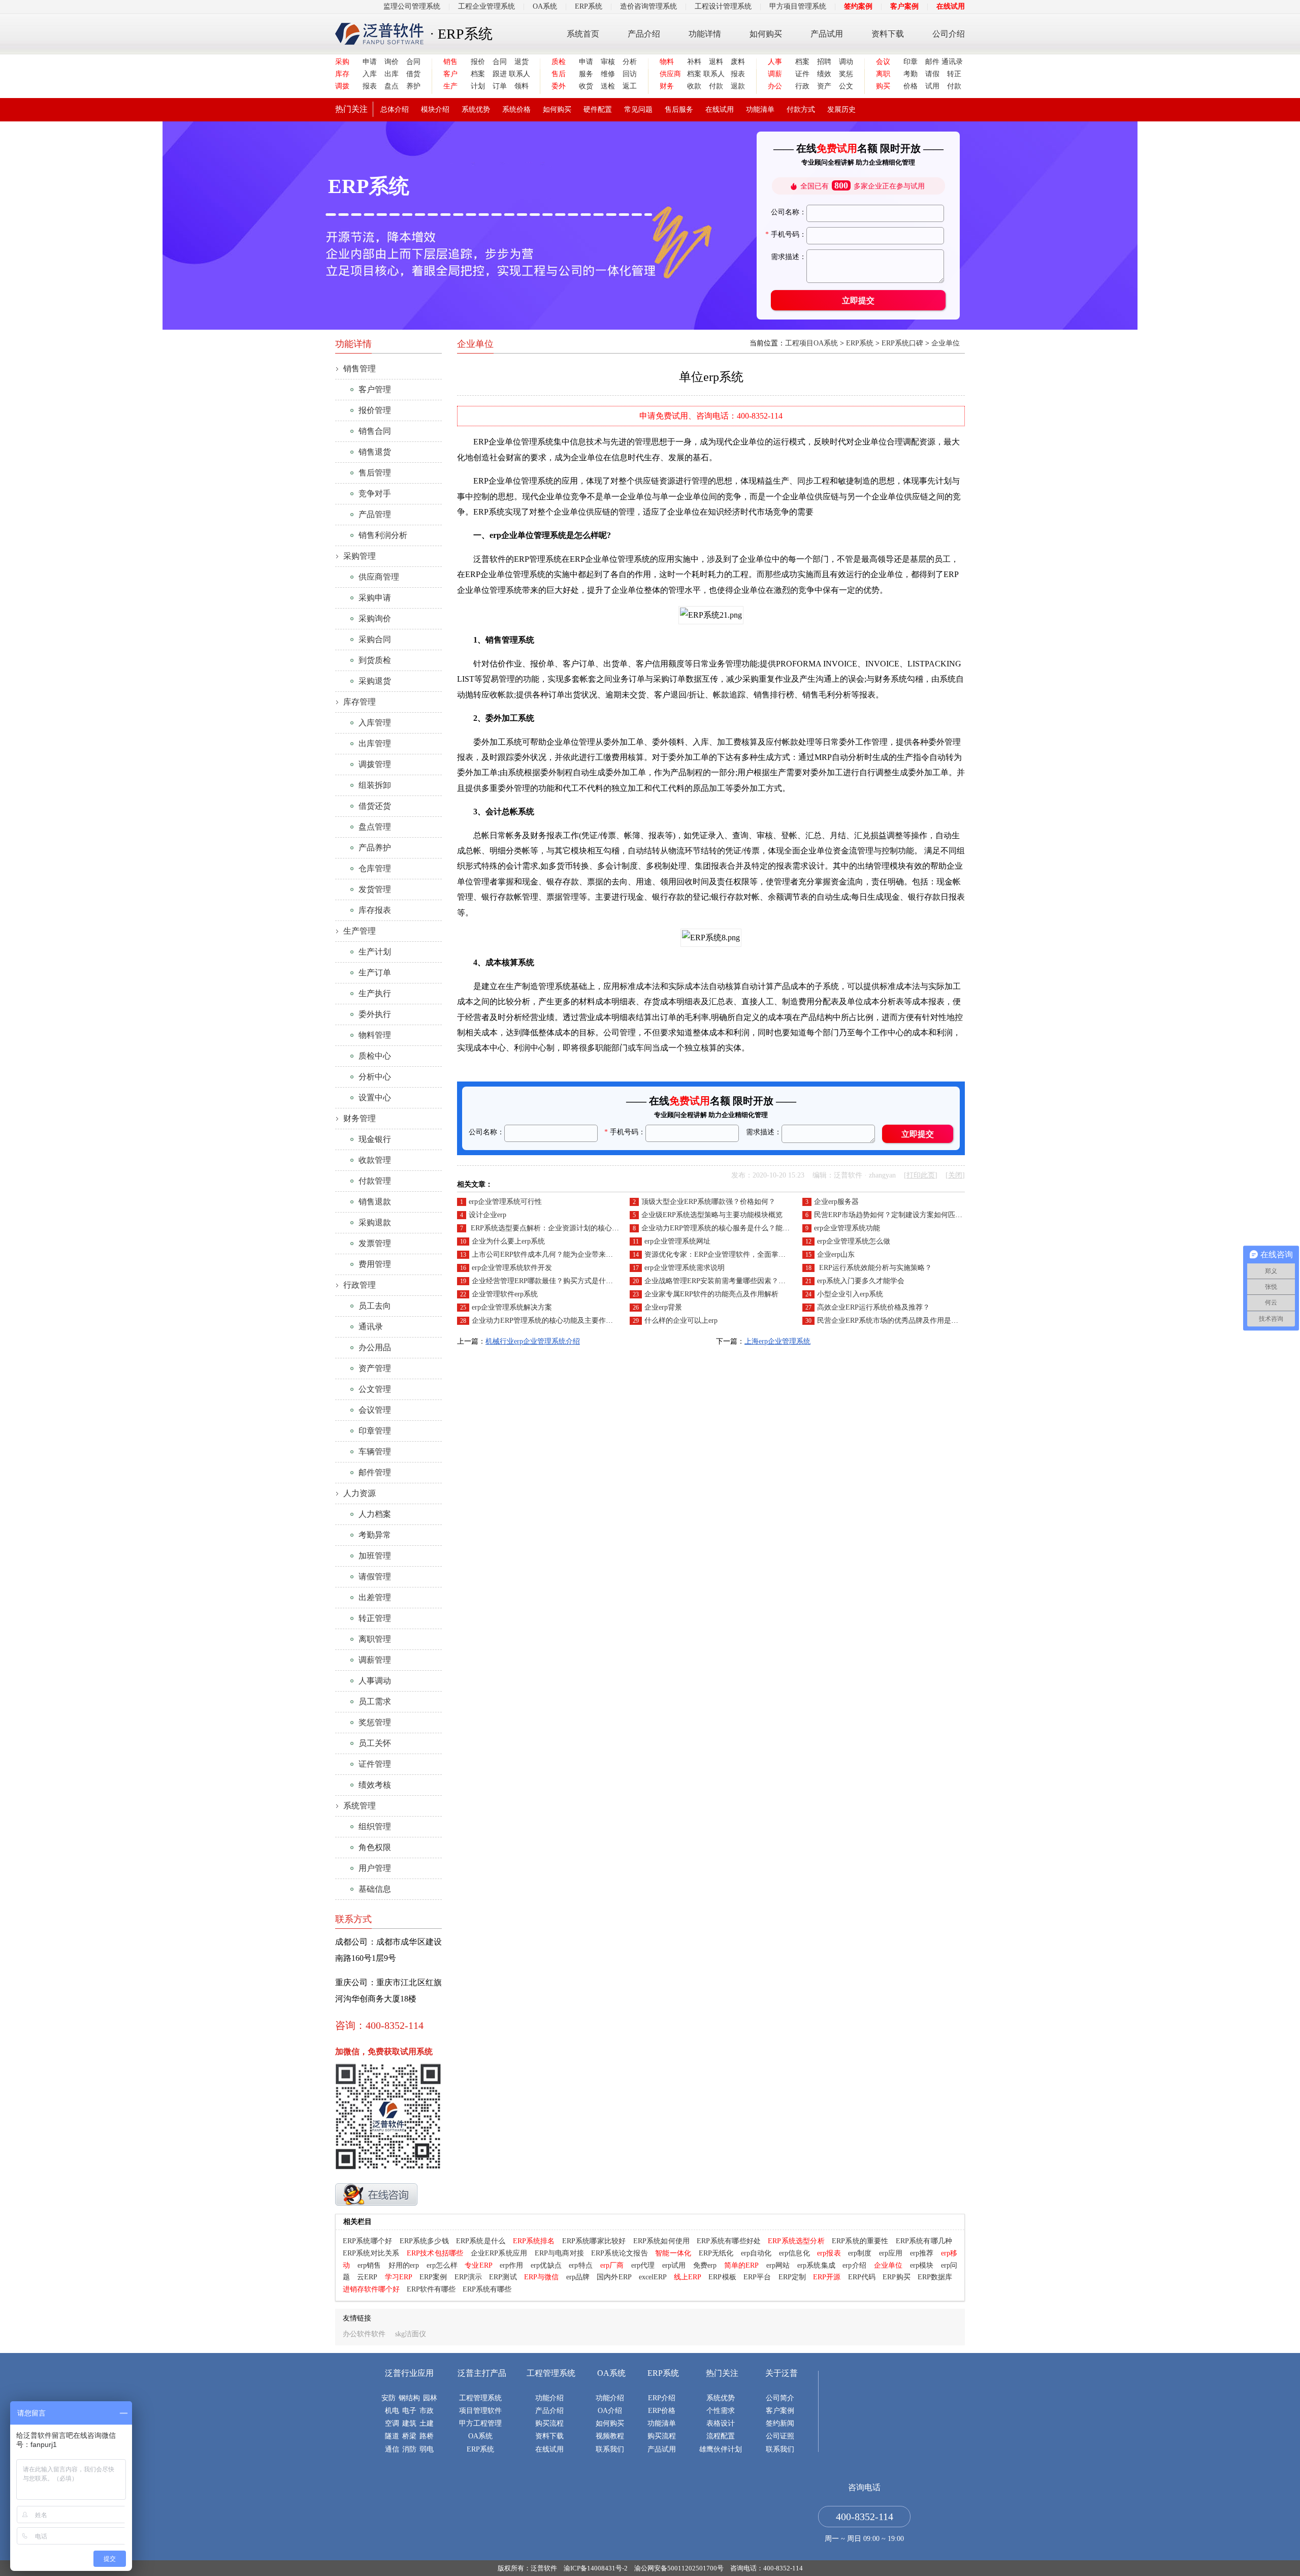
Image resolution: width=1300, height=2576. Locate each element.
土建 (427, 2423)
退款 (738, 86)
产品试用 (827, 34)
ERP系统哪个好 (367, 2241)
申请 (370, 62)
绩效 (824, 74)
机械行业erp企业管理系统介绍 (533, 1341)
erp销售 (369, 2265)
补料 (694, 62)
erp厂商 (612, 2265)
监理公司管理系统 (412, 6)
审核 (608, 62)
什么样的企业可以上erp (681, 1321)
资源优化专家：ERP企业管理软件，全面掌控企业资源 (729, 1254)
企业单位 (946, 343)
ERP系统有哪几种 (924, 2241)
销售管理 (360, 369)
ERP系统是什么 (481, 2241)
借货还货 (375, 806)
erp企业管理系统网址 (677, 1241)
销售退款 (375, 1202)
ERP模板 (722, 2277)
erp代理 (643, 2265)
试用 (932, 86)
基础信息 (375, 1889)
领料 (522, 86)
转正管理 (375, 1618)
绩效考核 (375, 1785)
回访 (630, 74)
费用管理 (375, 1264)
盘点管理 (375, 827)
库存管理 (360, 702)
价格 (911, 86)
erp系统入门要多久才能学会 (861, 1281)
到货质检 (375, 660)
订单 (500, 86)
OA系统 (545, 6)
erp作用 (512, 2265)
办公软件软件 (364, 2334)
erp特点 (581, 2265)
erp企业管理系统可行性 (505, 1202)
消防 (409, 2449)
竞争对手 (375, 494)
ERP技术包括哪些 (435, 2253)
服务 (586, 74)
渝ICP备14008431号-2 (596, 2568)
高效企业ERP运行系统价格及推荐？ (873, 1307)
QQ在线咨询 (376, 2195)
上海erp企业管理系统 (777, 1341)
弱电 (427, 2449)
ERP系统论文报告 (620, 2253)
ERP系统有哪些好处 (729, 2241)
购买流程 (549, 2423)
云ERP (367, 2277)
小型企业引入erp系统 (850, 1294)
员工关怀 (375, 1743)
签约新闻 (780, 2423)
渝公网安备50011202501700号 (679, 2568)
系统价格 (516, 109)
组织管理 (375, 1826)
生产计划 (375, 952)
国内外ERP (614, 2277)
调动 (846, 62)
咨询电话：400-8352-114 (767, 2568)
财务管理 (360, 1118)
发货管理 (375, 889)
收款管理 (375, 1160)
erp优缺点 (546, 2265)
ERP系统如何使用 (662, 2241)
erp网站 (778, 2265)
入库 (370, 74)
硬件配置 (598, 109)
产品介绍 (644, 34)
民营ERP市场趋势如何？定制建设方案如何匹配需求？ (899, 1215)
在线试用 (951, 6)
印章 (911, 62)
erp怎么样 (442, 2265)
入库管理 (375, 723)
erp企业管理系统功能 (847, 1228)
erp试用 (674, 2265)
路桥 (427, 2436)
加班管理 (375, 1556)
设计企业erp (487, 1215)
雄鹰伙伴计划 (721, 2449)
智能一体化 (673, 2253)
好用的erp (404, 2265)
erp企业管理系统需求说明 (685, 1268)
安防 (388, 2398)
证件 (802, 74)
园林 (430, 2398)
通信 (392, 2449)
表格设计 (721, 2423)
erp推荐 (922, 2253)
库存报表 (375, 910)
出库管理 (375, 743)
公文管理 (375, 1389)
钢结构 (409, 2398)
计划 (478, 86)
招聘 (824, 62)
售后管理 (375, 473)
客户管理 (375, 389)
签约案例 (858, 6)
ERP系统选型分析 (796, 2241)
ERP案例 (433, 2277)
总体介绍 (395, 109)
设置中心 (375, 1098)
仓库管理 (375, 868)
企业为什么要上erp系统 (508, 1241)
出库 (392, 74)
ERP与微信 (542, 2277)
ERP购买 (896, 2277)
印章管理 (375, 1431)
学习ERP (399, 2277)
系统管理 (360, 1806)
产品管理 (375, 514)
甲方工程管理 (480, 2423)
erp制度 (860, 2253)
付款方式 (801, 109)
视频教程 (610, 2436)
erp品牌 (578, 2277)
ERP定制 (792, 2277)
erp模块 (922, 2265)
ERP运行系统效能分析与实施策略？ (874, 1268)
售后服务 (679, 109)
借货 (413, 74)
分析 (630, 62)
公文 (846, 86)
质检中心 (375, 1056)
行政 (802, 86)
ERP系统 (589, 6)
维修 (608, 74)
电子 (409, 2411)
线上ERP (688, 2277)
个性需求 (721, 2411)
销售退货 (375, 452)
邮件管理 (375, 1472)
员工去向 (375, 1306)
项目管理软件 (480, 2411)
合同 (413, 62)
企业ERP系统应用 (499, 2253)
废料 (738, 62)
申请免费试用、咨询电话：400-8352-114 (711, 416)
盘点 (392, 86)
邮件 (932, 62)
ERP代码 (862, 2277)
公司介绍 (949, 34)
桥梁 (409, 2436)
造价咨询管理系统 (648, 6)
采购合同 (375, 639)
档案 (478, 74)
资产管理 (375, 1368)
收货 (586, 86)
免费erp (705, 2265)
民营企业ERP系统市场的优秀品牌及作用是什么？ (895, 1321)
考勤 (911, 74)
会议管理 (375, 1410)
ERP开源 (827, 2277)
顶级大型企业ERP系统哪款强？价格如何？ (708, 1202)
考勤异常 (375, 1535)
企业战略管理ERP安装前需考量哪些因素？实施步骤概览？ (736, 1281)
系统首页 (583, 34)
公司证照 (780, 2436)
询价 (392, 62)
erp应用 (891, 2253)
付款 (716, 86)
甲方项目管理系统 (798, 6)
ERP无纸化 (716, 2253)
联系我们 (610, 2449)
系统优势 (476, 109)
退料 (716, 62)
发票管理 (375, 1243)
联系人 (519, 74)
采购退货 (375, 681)
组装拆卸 (375, 785)
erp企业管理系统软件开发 (512, 1268)
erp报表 (829, 2253)
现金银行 (375, 1139)
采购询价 (375, 618)
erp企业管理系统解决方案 (512, 1307)
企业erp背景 (663, 1307)
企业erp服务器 (836, 1202)
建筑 (409, 2423)
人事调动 (375, 1681)
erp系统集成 (816, 2265)
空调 (392, 2423)
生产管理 (360, 931)
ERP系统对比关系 (371, 2253)
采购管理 (360, 556)
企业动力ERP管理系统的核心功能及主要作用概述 (549, 1321)
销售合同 (375, 431)
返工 (630, 86)
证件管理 (375, 1764)
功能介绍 (549, 2398)
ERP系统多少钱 (424, 2241)
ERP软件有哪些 (431, 2289)
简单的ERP (742, 2265)
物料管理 (375, 1035)
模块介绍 (435, 109)
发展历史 (841, 109)
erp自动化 (756, 2253)
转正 (954, 74)
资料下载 (888, 34)
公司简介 (780, 2398)
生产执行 (375, 993)
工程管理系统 (480, 2398)
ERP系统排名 (534, 2241)
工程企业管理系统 (486, 6)
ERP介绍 (662, 2398)
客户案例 (904, 6)
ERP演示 (468, 2277)
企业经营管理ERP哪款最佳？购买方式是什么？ (546, 1281)
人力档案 (375, 1514)
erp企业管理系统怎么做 (854, 1241)
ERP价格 (662, 2411)
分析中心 (375, 1077)
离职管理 (375, 1639)
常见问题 (638, 109)
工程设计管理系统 (723, 6)
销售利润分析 (383, 535)
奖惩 (846, 74)
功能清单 (760, 109)
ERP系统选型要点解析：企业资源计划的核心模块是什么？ (562, 1228)
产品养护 (375, 848)
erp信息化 (794, 2253)
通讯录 (951, 62)
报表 (370, 86)
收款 (694, 86)
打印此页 (921, 1175)
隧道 (392, 2436)
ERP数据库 (935, 2277)
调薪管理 (375, 1660)
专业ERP (479, 2265)
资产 (824, 86)
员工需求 (375, 1702)
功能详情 (705, 34)
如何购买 (766, 34)
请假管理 (375, 1577)
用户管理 (375, 1868)
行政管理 (360, 1285)
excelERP (653, 2277)
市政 (427, 2411)
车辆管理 (375, 1452)
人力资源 (360, 1493)
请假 (932, 74)
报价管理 (375, 410)
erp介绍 (854, 2265)
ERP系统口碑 (902, 343)
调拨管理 (375, 764)
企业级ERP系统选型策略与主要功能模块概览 (712, 1215)
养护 (413, 86)
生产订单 (375, 973)
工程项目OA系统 (811, 343)
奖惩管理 (375, 1722)
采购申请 (375, 598)
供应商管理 (379, 577)
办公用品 (375, 1347)
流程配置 (721, 2436)
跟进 (500, 74)
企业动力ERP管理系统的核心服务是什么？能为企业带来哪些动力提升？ (755, 1228)
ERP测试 (503, 2277)
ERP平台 (757, 2277)
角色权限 (375, 1847)
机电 (392, 2411)
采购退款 (375, 1222)
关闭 (955, 1175)
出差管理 (375, 1597)
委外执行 (375, 1014)
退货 (522, 62)
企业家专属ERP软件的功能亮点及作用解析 (711, 1294)
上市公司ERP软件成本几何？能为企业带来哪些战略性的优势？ (571, 1254)
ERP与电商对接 (559, 2253)
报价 (478, 62)
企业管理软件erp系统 (505, 1294)
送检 (608, 86)
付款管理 (375, 1181)
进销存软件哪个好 (371, 2289)
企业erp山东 (836, 1254)
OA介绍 (610, 2411)
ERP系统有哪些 (487, 2289)
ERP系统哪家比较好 (594, 2241)
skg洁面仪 (411, 2334)
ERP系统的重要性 (860, 2241)
